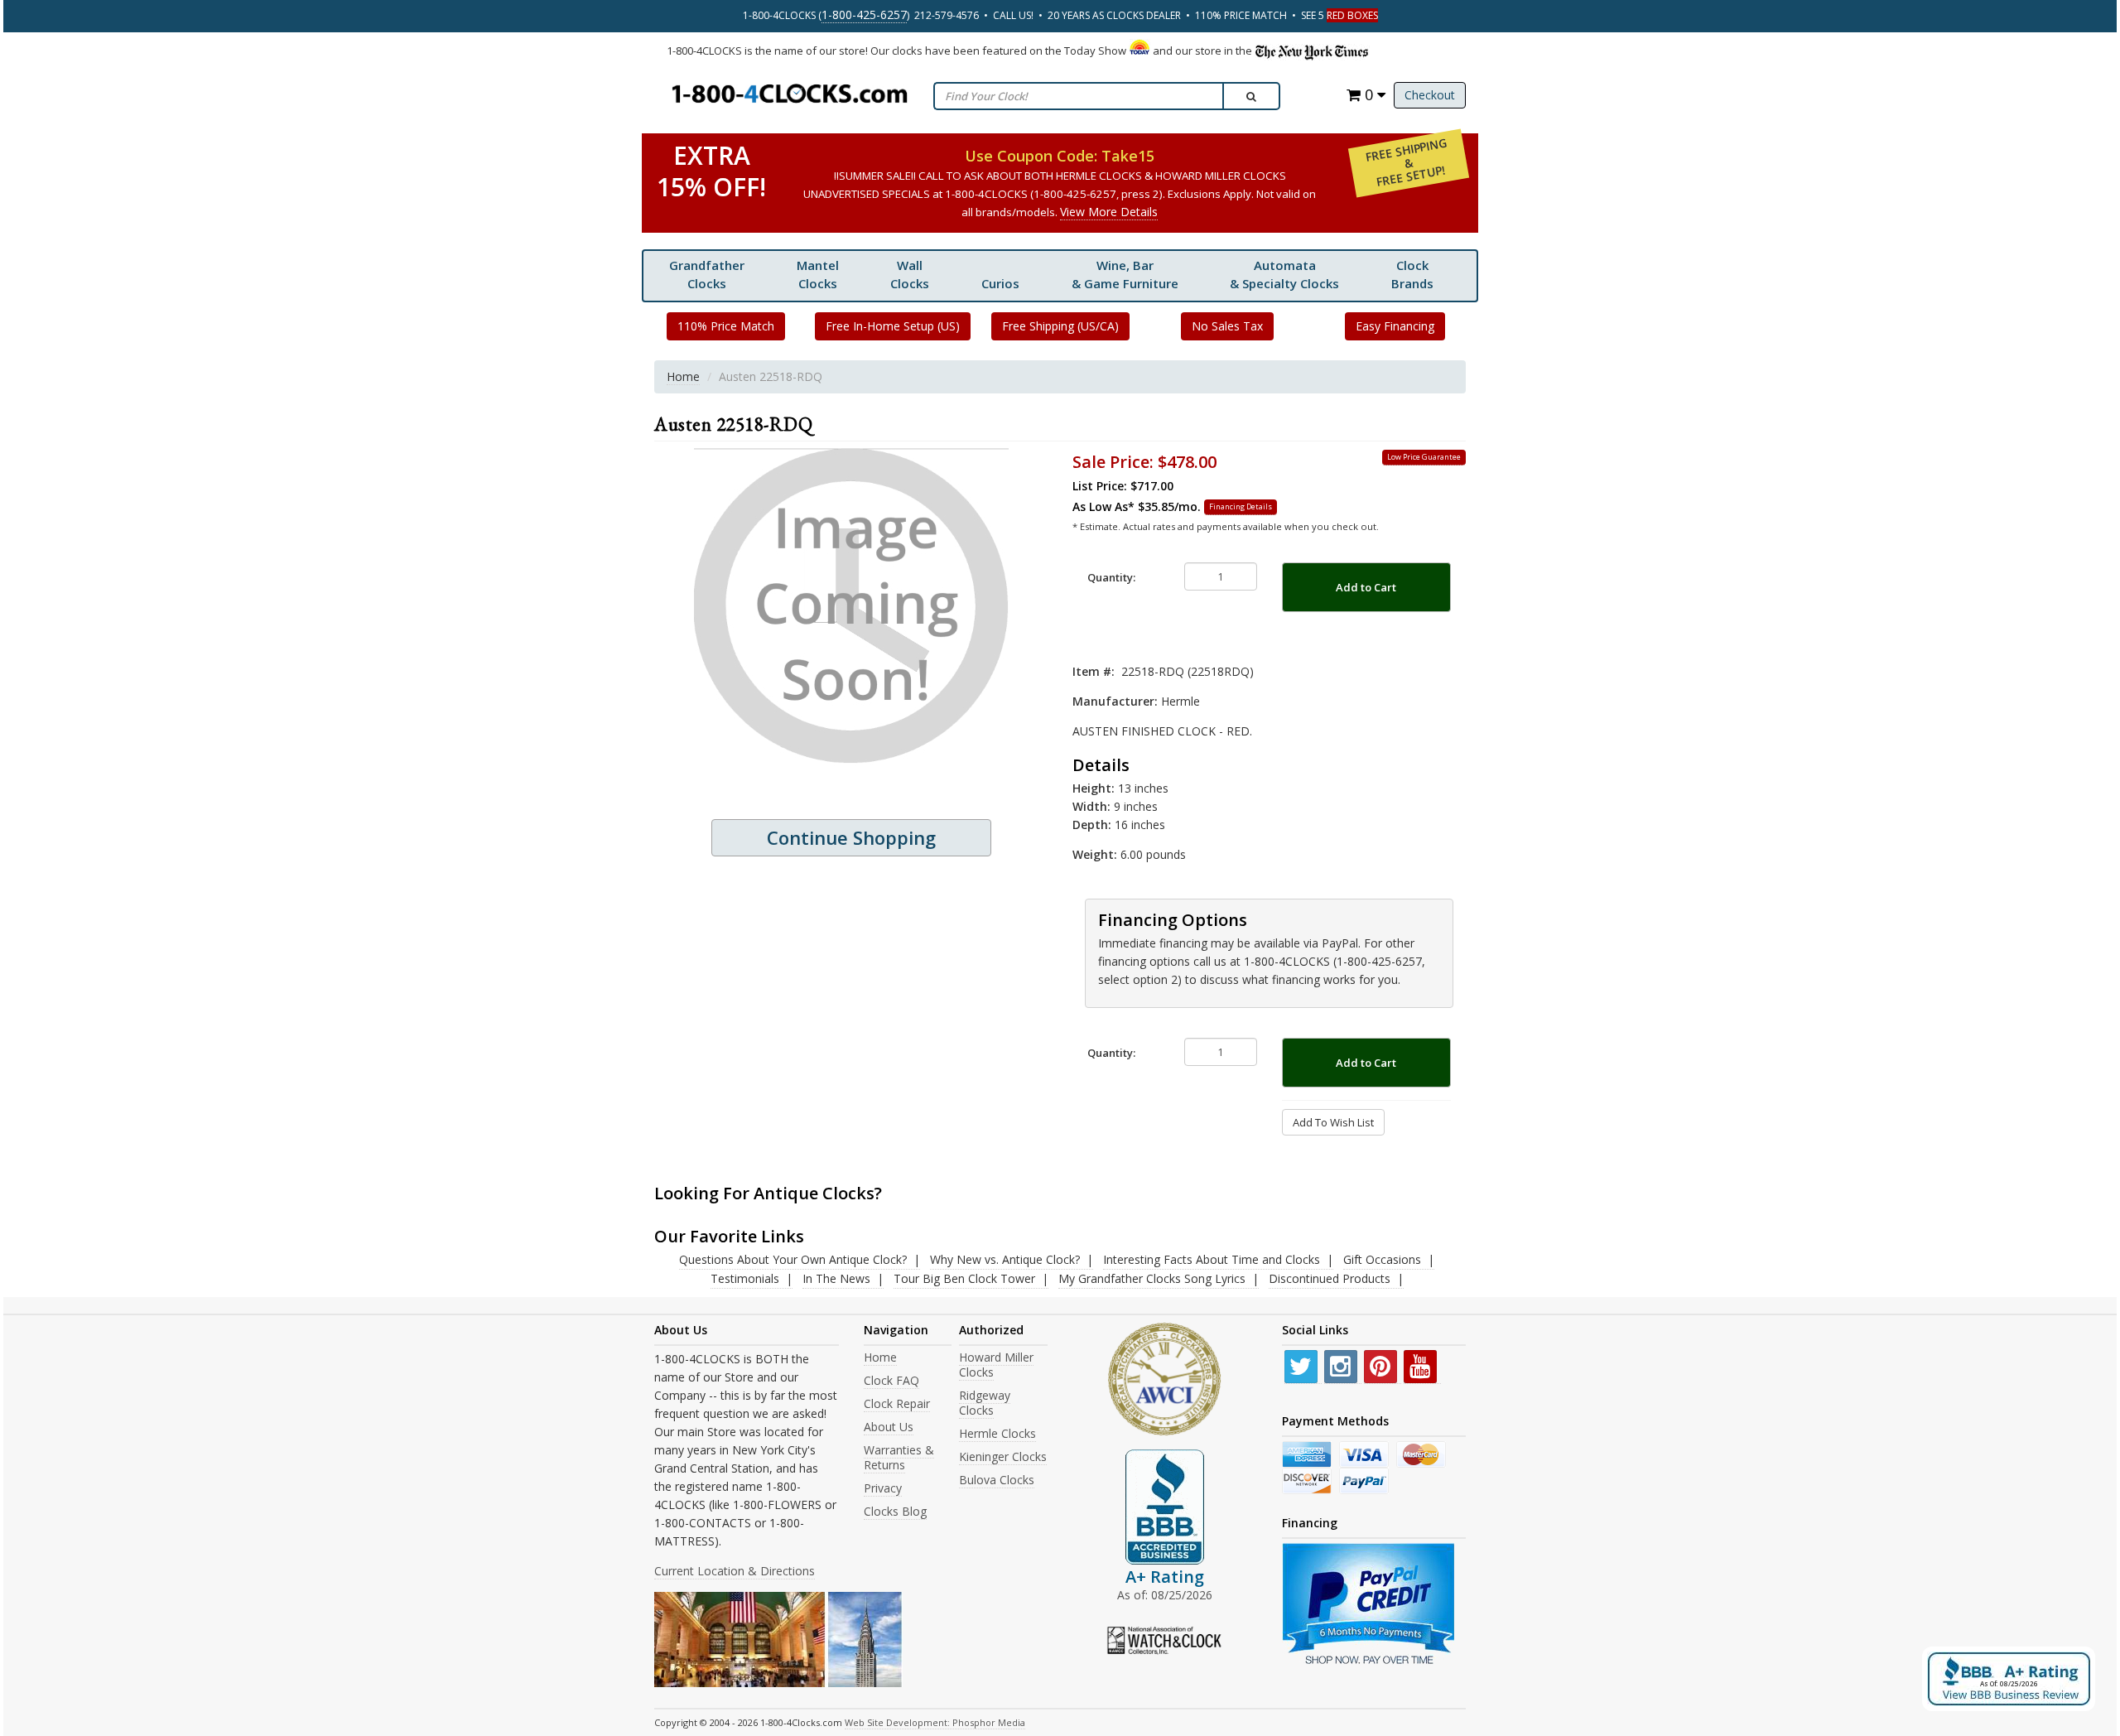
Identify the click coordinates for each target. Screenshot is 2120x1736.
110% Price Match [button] (726, 326)
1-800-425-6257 (864, 14)
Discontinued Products (1330, 1278)
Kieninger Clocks (1003, 1456)
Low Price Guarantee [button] (1424, 457)
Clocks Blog (895, 1511)
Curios (1000, 283)
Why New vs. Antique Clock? (1005, 1259)
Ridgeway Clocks (985, 1403)
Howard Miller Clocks (996, 1365)
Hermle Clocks (997, 1433)
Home (683, 376)
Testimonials (745, 1278)
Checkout (1430, 95)
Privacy (883, 1488)
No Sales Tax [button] (1227, 326)
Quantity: (1111, 577)
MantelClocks (818, 274)
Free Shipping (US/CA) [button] (1060, 326)
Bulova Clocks (997, 1480)
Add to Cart (1366, 587)
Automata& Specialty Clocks (1284, 274)
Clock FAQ (891, 1380)
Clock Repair (897, 1403)
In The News (836, 1278)
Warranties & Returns (899, 1457)
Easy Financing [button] (1395, 326)
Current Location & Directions (735, 1571)
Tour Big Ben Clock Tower (964, 1278)
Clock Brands (1412, 274)
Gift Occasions (1382, 1259)
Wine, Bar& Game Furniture (1125, 274)
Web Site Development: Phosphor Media (935, 1722)
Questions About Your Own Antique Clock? (793, 1259)
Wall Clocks (910, 274)
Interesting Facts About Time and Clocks (1212, 1259)
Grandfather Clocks (707, 274)
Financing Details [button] (1241, 506)
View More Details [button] (1109, 212)
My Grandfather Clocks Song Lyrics (1152, 1278)
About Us (889, 1427)
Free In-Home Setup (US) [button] (893, 326)
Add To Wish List (1333, 1122)
